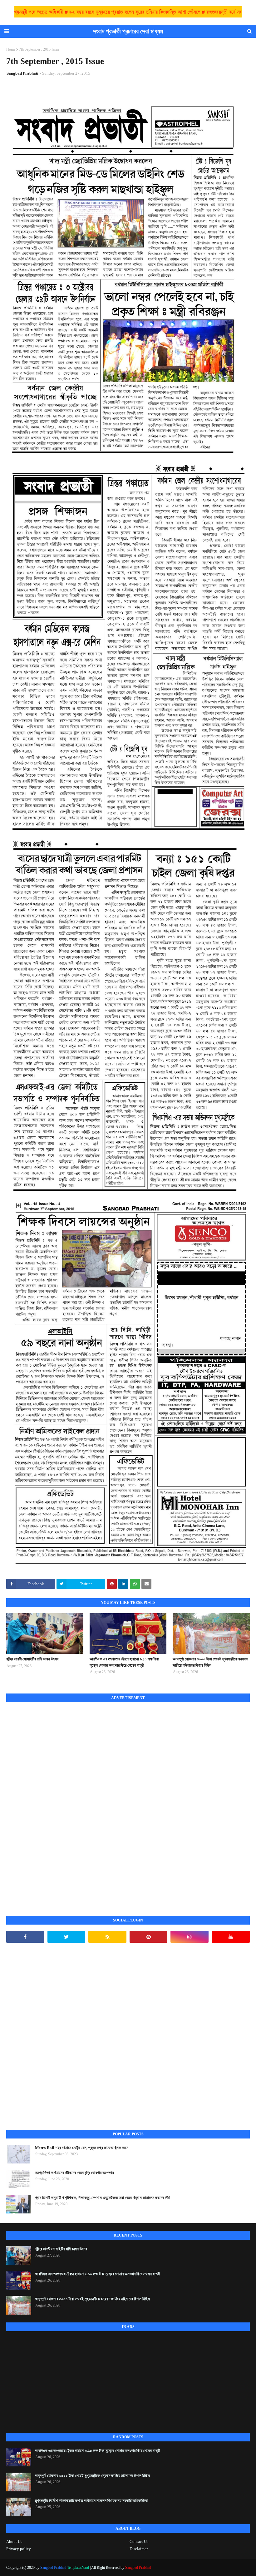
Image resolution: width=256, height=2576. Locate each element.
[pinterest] (149, 1937)
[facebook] (25, 1937)
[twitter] (66, 1937)
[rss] (107, 1937)
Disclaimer (139, 2549)
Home (11, 49)
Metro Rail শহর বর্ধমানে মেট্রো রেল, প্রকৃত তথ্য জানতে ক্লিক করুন (82, 2148)
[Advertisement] (53, 1802)
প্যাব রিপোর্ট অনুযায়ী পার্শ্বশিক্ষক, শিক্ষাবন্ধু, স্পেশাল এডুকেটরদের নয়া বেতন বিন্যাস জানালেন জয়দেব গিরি (102, 2198)
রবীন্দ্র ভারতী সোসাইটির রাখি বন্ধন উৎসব (32, 1659)
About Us (14, 2541)
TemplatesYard (78, 2568)
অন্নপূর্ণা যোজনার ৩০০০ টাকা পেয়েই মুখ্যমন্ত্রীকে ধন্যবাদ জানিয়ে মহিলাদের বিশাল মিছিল (210, 1662)
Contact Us (139, 2541)
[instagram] (190, 1937)
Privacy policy (19, 2549)
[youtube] (231, 1937)
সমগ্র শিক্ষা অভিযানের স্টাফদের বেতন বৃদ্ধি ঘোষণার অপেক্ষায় (74, 2173)
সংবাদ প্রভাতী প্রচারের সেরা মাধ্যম (128, 31)
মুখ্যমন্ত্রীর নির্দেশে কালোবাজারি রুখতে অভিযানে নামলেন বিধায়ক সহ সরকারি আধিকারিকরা (92, 2501)
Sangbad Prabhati (22, 73)
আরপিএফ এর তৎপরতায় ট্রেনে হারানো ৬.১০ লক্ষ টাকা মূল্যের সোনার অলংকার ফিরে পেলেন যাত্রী (124, 1662)
